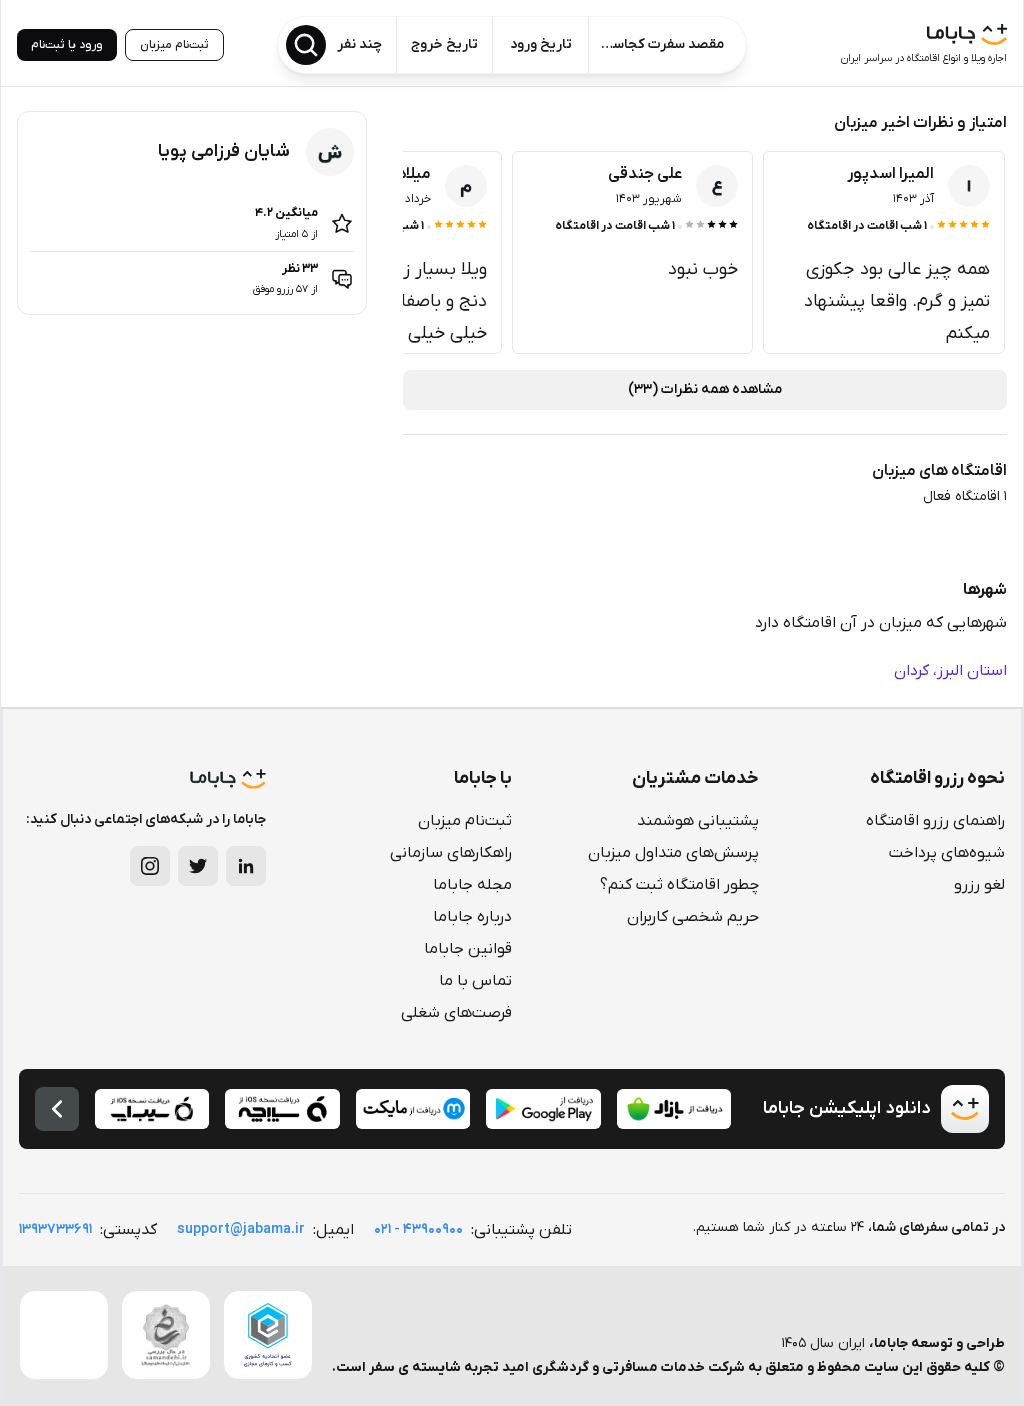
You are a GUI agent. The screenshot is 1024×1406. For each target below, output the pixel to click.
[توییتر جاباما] (198, 866)
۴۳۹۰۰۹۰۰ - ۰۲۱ (418, 1229)
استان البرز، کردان (950, 671)
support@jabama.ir (241, 1229)
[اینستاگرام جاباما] (150, 866)
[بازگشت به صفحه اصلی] (57, 1109)
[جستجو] (306, 45)
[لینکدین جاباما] (246, 866)
